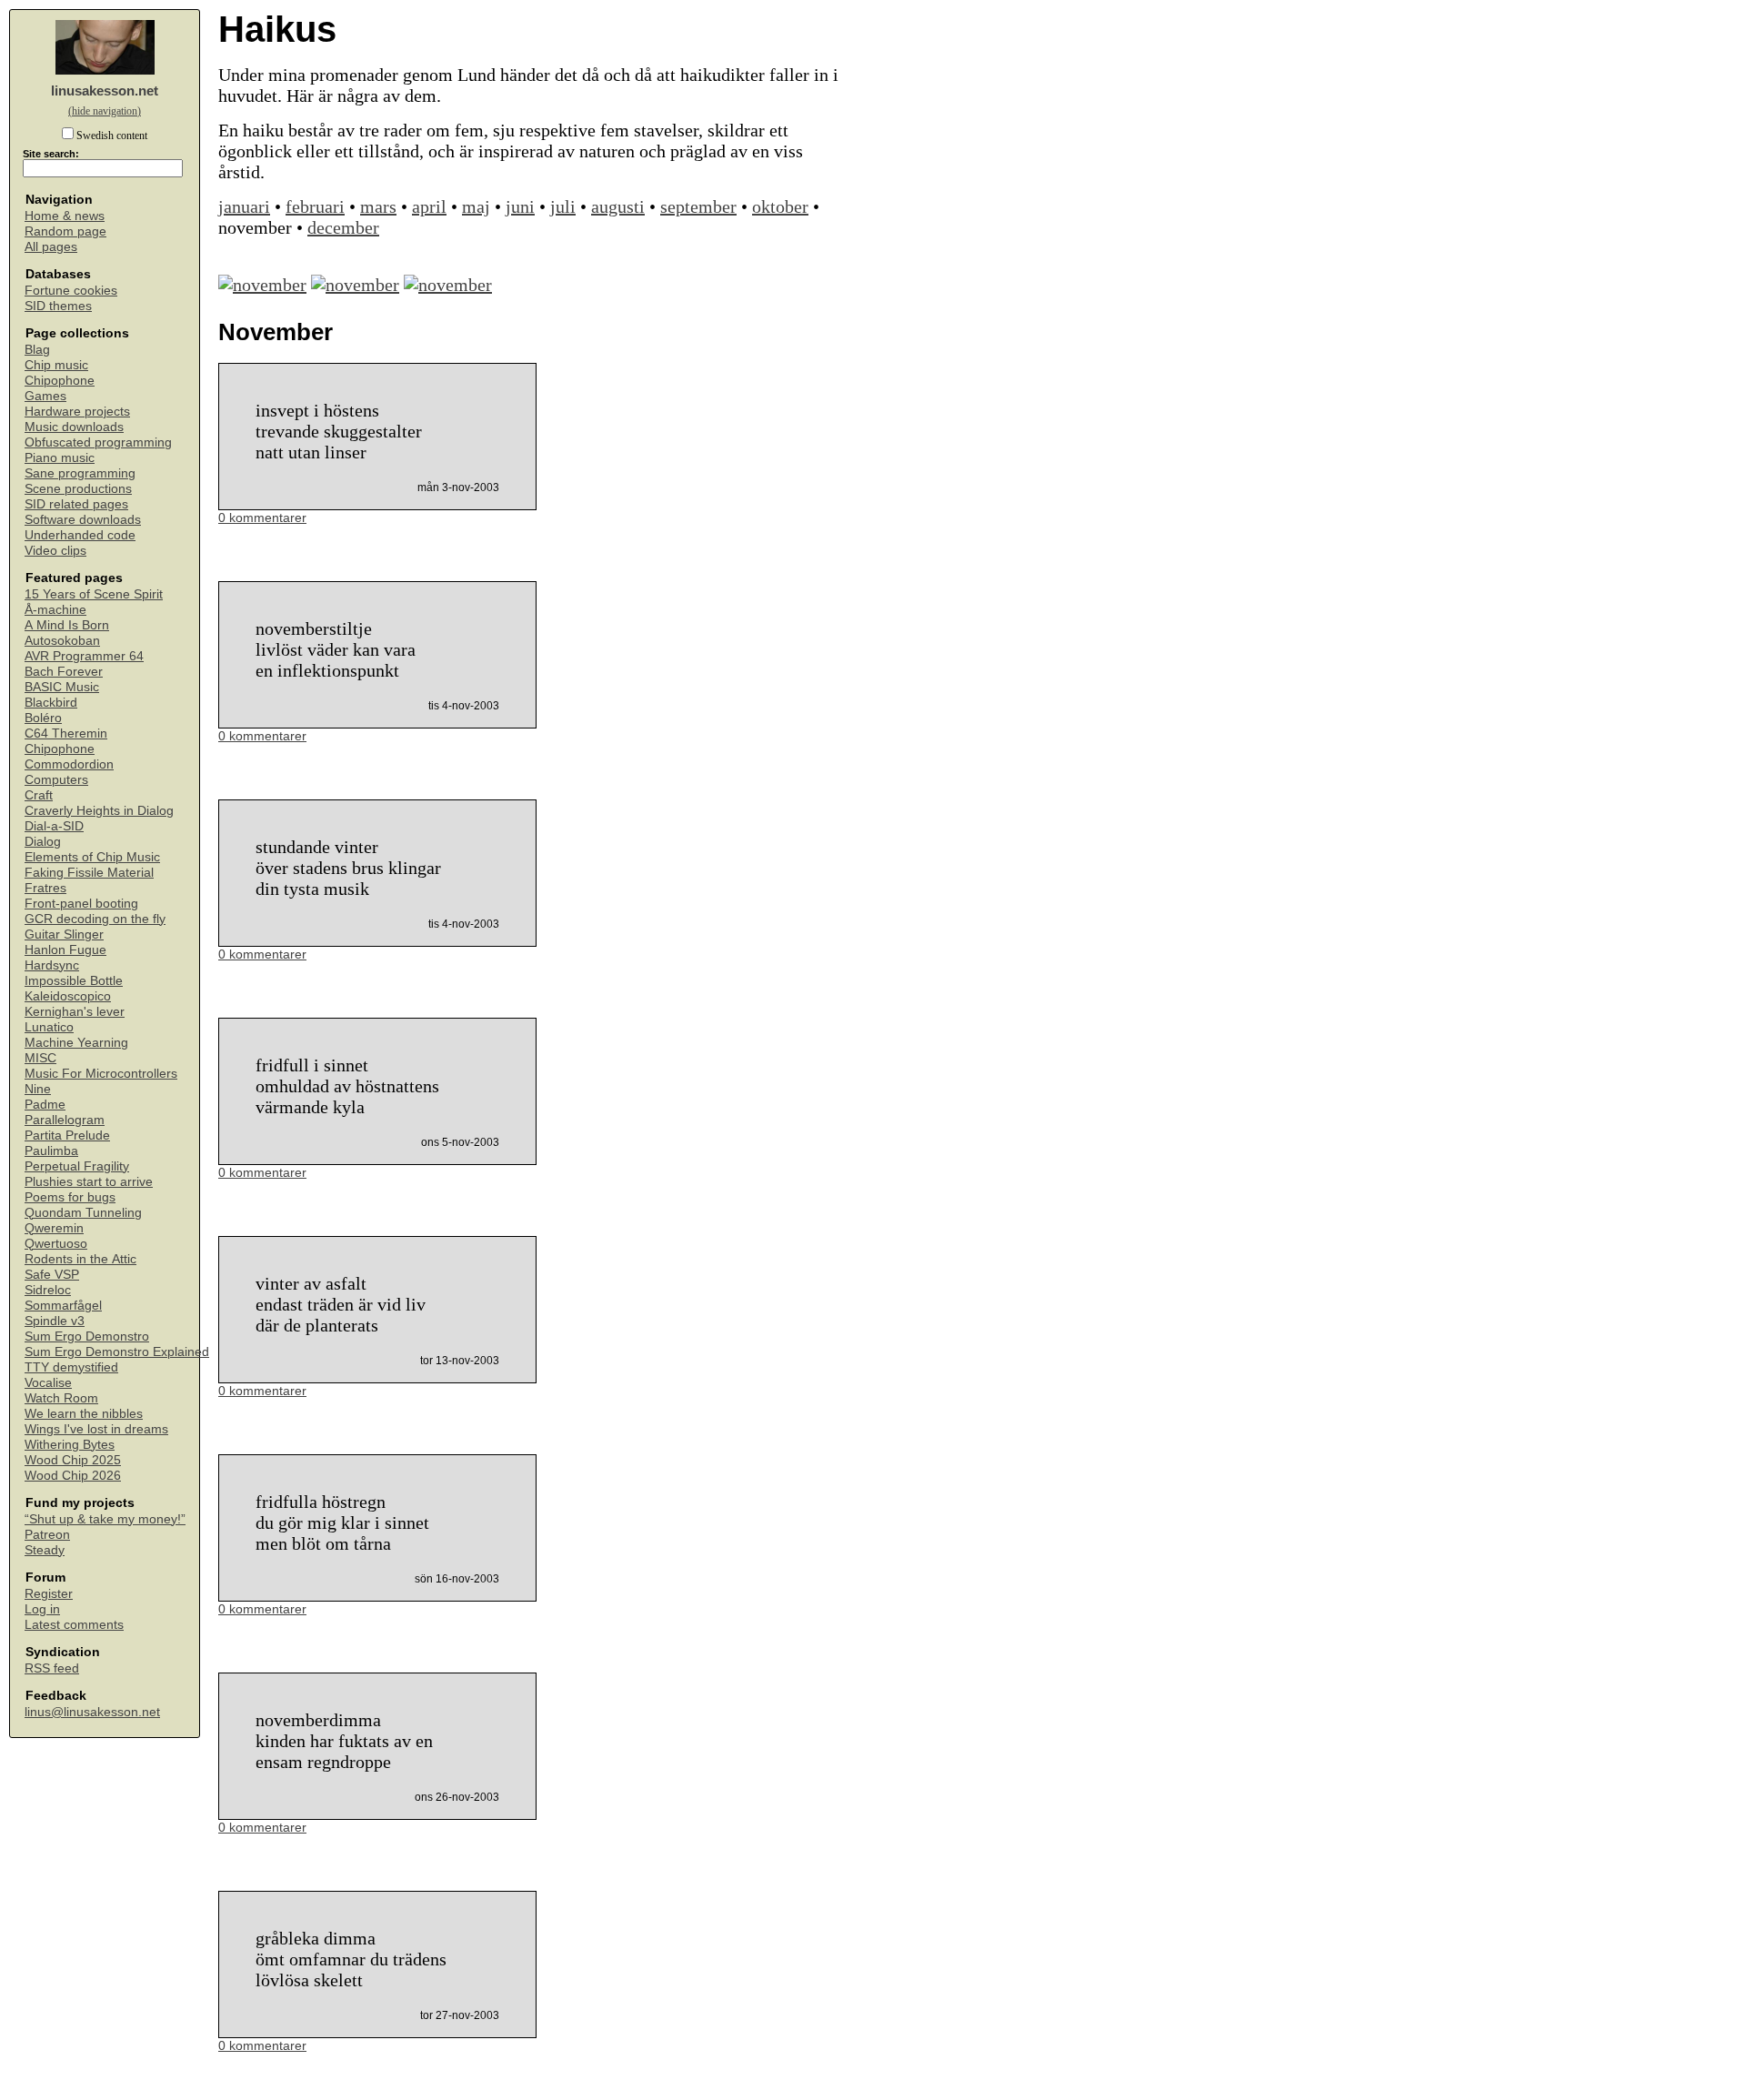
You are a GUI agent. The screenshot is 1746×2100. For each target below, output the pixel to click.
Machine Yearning (76, 1043)
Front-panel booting (81, 904)
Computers (56, 780)
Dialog (43, 842)
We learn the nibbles (84, 1414)
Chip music (56, 365)
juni (520, 206)
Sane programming (80, 473)
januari (244, 206)
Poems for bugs (70, 1197)
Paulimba (51, 1151)
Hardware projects (77, 412)
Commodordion (69, 764)
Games (45, 396)
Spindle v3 (55, 1321)
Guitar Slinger (64, 934)
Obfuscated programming (98, 442)
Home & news (65, 216)
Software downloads (83, 520)
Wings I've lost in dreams (96, 1429)
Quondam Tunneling (83, 1213)
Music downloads (74, 427)
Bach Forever (64, 672)
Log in (42, 1609)
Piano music (60, 458)
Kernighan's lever (75, 1012)
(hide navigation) (105, 111)
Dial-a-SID (54, 826)
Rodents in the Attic (80, 1259)
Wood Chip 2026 (73, 1476)
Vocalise (48, 1383)
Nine (38, 1089)
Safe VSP (52, 1275)
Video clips (55, 551)
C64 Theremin (66, 733)
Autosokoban (62, 641)
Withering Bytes (70, 1445)
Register (49, 1594)
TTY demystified (71, 1367)
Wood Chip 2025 (73, 1460)
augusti (618, 206)
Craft (39, 795)
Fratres (45, 888)
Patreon (47, 1535)
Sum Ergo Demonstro (87, 1336)
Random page (65, 231)
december (343, 227)
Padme (45, 1105)
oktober (780, 206)
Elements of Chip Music (92, 857)
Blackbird (51, 703)
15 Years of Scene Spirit (94, 594)
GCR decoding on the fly (95, 919)
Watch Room (61, 1398)
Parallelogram (65, 1120)
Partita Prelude (67, 1135)
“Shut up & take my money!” (105, 1519)
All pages (51, 247)
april (429, 206)
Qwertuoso (56, 1244)
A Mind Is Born (67, 625)
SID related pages (76, 504)
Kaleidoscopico (68, 996)
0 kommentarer (262, 517)
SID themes (58, 306)
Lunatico (49, 1027)
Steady (45, 1550)
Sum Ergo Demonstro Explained (117, 1352)
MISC (40, 1058)
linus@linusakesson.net (92, 1712)
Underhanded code (80, 535)
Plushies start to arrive (89, 1182)
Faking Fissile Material (89, 873)
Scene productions (78, 489)
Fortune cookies (71, 291)
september (698, 206)
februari (315, 206)
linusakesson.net (105, 90)
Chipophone (60, 381)
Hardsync (52, 965)
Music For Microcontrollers (101, 1074)
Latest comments (74, 1625)
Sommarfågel (63, 1306)
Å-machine (55, 610)
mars (378, 206)
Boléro (43, 718)
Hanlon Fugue (65, 950)
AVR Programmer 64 (84, 656)
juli (563, 206)
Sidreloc (48, 1290)
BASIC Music (62, 687)
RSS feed (52, 1668)
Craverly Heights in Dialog (99, 811)
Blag (37, 350)
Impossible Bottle (74, 981)
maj (476, 206)
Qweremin (54, 1228)
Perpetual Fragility (77, 1166)
